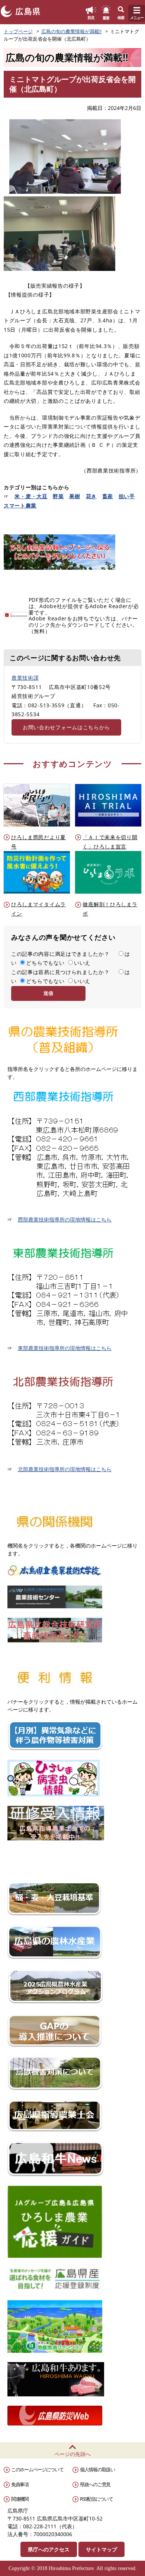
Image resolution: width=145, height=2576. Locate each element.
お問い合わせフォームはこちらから (66, 727)
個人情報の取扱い (97, 2469)
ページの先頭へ (72, 2454)
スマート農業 (20, 505)
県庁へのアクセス (49, 2549)
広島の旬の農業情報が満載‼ (71, 31)
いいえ (82, 963)
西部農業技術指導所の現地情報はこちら (65, 1219)
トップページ (18, 31)
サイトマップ (101, 2549)
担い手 (127, 496)
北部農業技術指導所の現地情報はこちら (65, 1469)
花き (91, 496)
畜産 (108, 496)
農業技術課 (25, 678)
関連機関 (20, 2499)
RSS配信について (96, 2499)
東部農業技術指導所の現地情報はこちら (65, 1348)
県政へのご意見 (95, 2484)
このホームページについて (37, 2469)
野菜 (58, 496)
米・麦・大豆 (31, 496)
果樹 (75, 496)
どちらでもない (45, 963)
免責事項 (20, 2484)
